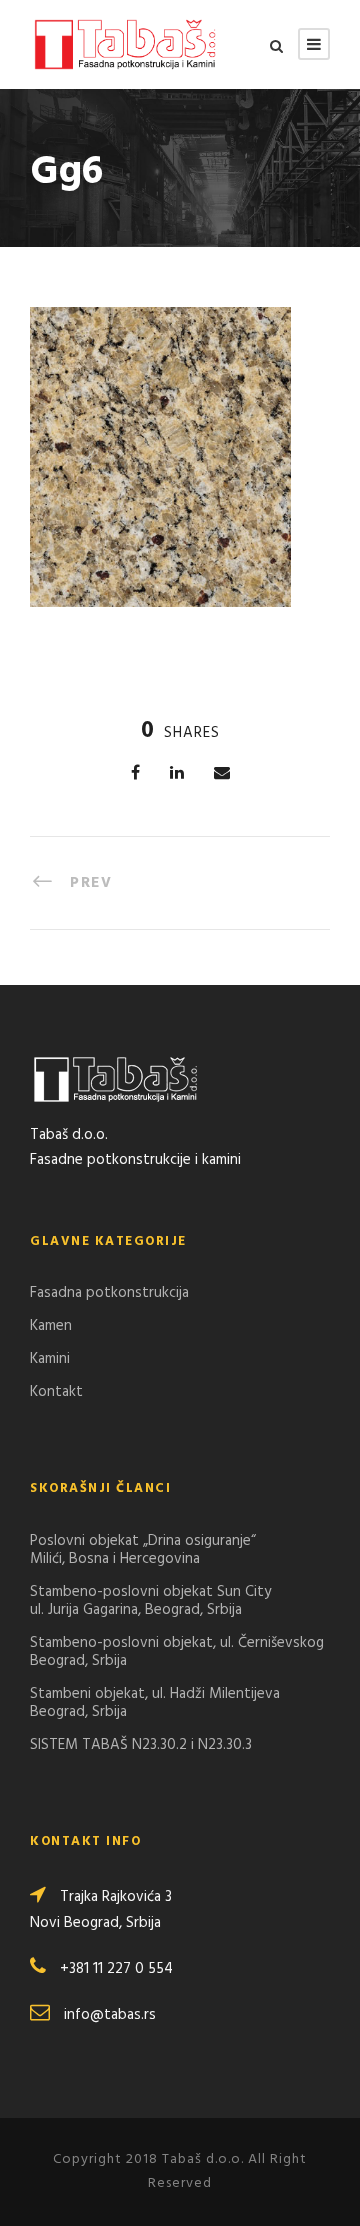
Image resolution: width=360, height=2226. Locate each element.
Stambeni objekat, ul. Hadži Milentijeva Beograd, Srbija (155, 1703)
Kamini (50, 1359)
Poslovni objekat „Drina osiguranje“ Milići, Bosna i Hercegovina (143, 1550)
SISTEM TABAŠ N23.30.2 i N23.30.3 (141, 1745)
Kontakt (56, 1392)
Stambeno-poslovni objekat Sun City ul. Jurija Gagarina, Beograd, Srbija (150, 1601)
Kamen (51, 1326)
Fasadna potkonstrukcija (109, 1293)
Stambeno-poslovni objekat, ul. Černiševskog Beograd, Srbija (177, 1652)
